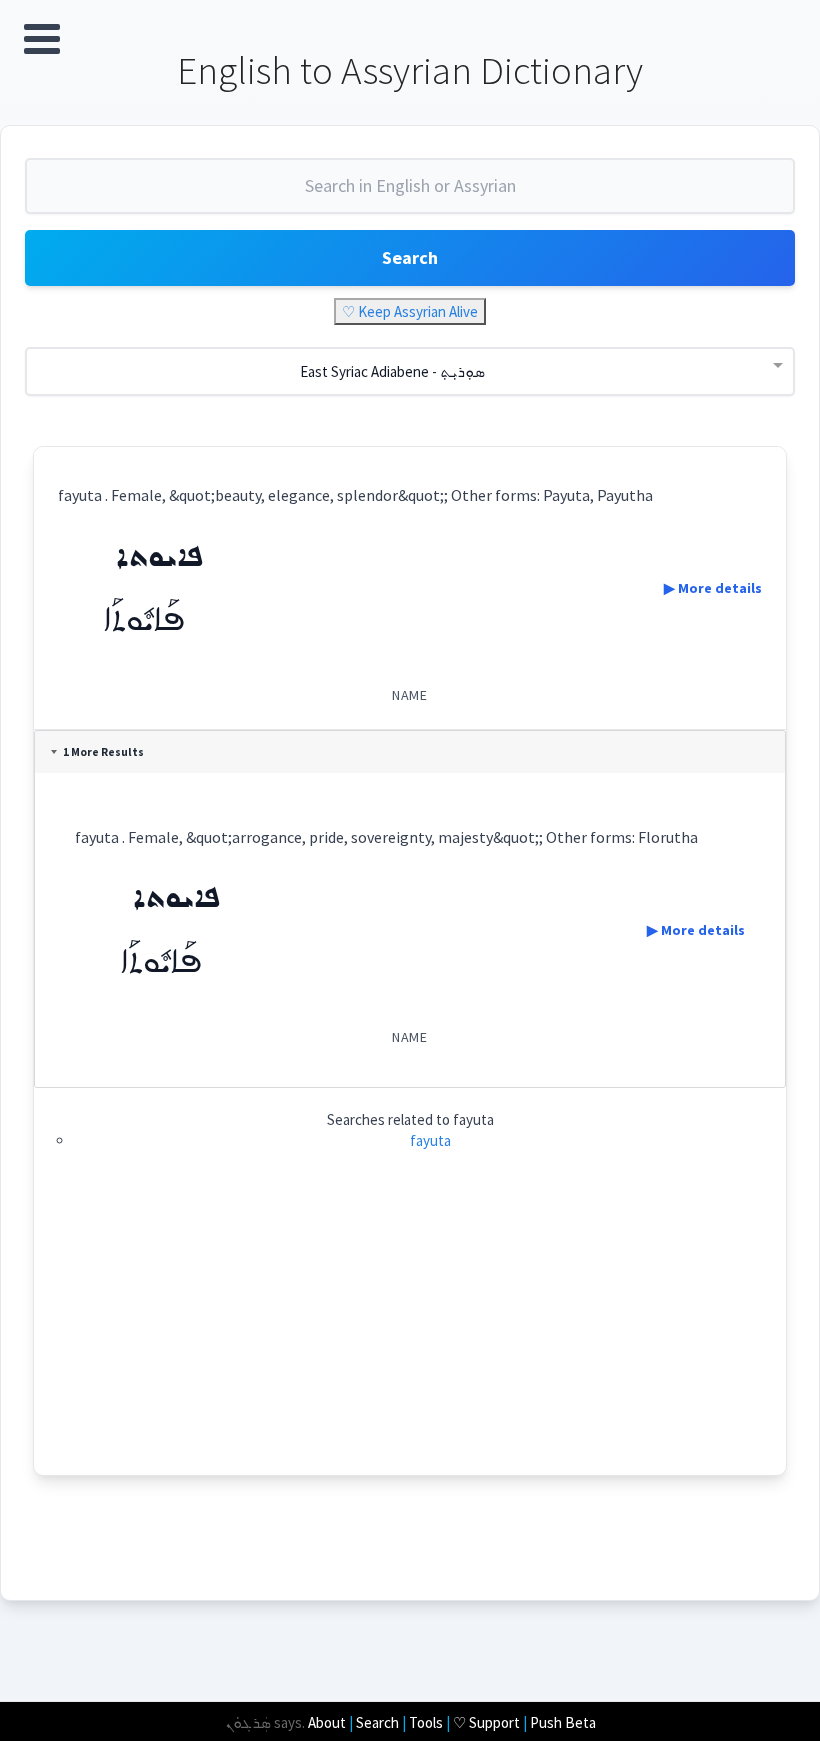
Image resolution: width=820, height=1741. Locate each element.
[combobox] (410, 194)
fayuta (430, 1140)
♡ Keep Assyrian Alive (410, 311)
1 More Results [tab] (103, 752)
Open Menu (42, 39)
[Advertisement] (410, 1335)
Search (410, 257)
